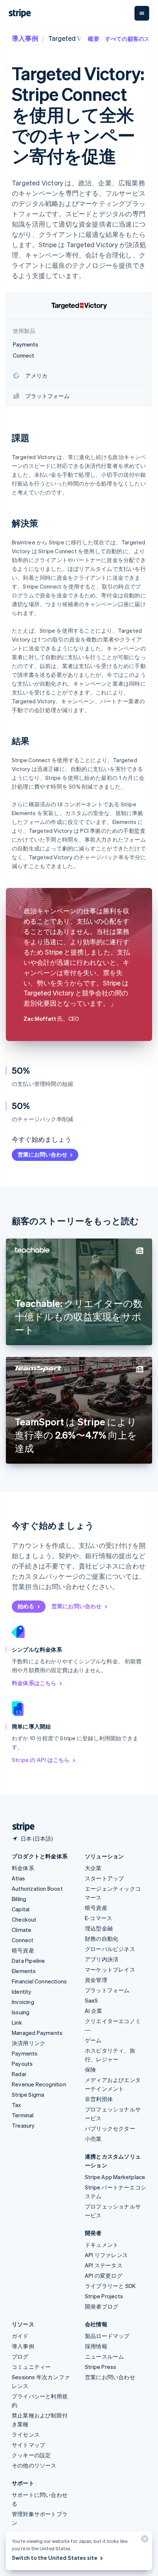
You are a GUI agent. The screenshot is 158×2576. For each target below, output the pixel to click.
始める (26, 1606)
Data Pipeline (28, 1961)
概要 (93, 39)
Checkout (24, 1919)
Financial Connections (39, 1981)
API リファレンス (106, 2255)
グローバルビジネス (110, 1949)
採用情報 (96, 2346)
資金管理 (96, 1980)
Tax (17, 2105)
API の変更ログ (104, 2275)
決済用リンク (28, 2043)
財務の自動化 (102, 1939)
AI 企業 (94, 2011)
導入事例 (25, 38)
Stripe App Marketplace (115, 2177)
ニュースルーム (104, 2356)
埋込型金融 (99, 1928)
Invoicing (23, 2002)
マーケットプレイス (110, 1969)
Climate (21, 1930)
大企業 (93, 1868)
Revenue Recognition (39, 2084)
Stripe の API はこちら (41, 1760)
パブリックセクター (110, 2128)
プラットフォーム (107, 1990)
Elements (24, 1971)
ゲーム (93, 2040)
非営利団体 (99, 2099)
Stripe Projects (104, 2296)
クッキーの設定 (31, 2455)
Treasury (23, 2125)
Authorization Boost (37, 1889)
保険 (90, 2069)
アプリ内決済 (102, 1959)
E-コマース (98, 1918)
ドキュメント (102, 2245)
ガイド (20, 2336)
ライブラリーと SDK (110, 2286)
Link (17, 2022)
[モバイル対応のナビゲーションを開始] (142, 13)
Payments (25, 2053)
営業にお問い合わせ (42, 1154)
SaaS (91, 2000)
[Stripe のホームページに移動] (21, 1827)
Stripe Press (100, 2367)
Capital (21, 1909)
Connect (23, 1940)
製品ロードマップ (107, 2336)
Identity (22, 1991)
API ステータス (104, 2265)
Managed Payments (37, 2033)
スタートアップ (104, 1878)
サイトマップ (28, 2445)
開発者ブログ (102, 2306)
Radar (19, 2074)
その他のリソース (34, 2465)
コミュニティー (31, 2367)
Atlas (18, 1878)
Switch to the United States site (55, 2558)
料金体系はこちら (34, 1683)
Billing (19, 1899)
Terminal (23, 2115)
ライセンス (26, 2434)
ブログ (20, 2356)
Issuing (21, 2012)
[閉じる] (144, 2541)
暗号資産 (23, 1950)
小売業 (93, 2139)
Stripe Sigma (28, 2094)
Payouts (22, 2064)
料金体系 (23, 1868)
